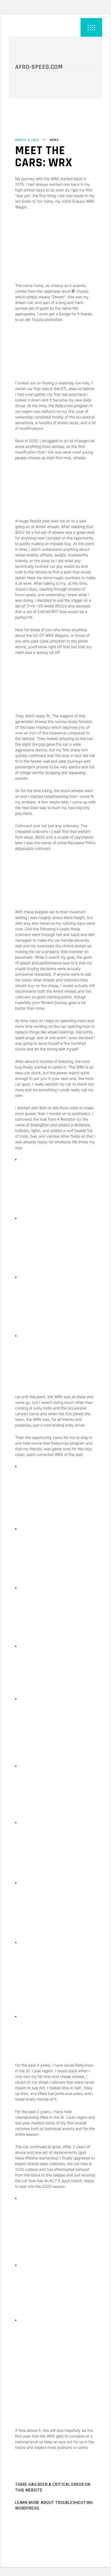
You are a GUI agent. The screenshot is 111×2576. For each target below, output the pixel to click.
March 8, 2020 (27, 140)
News (54, 140)
